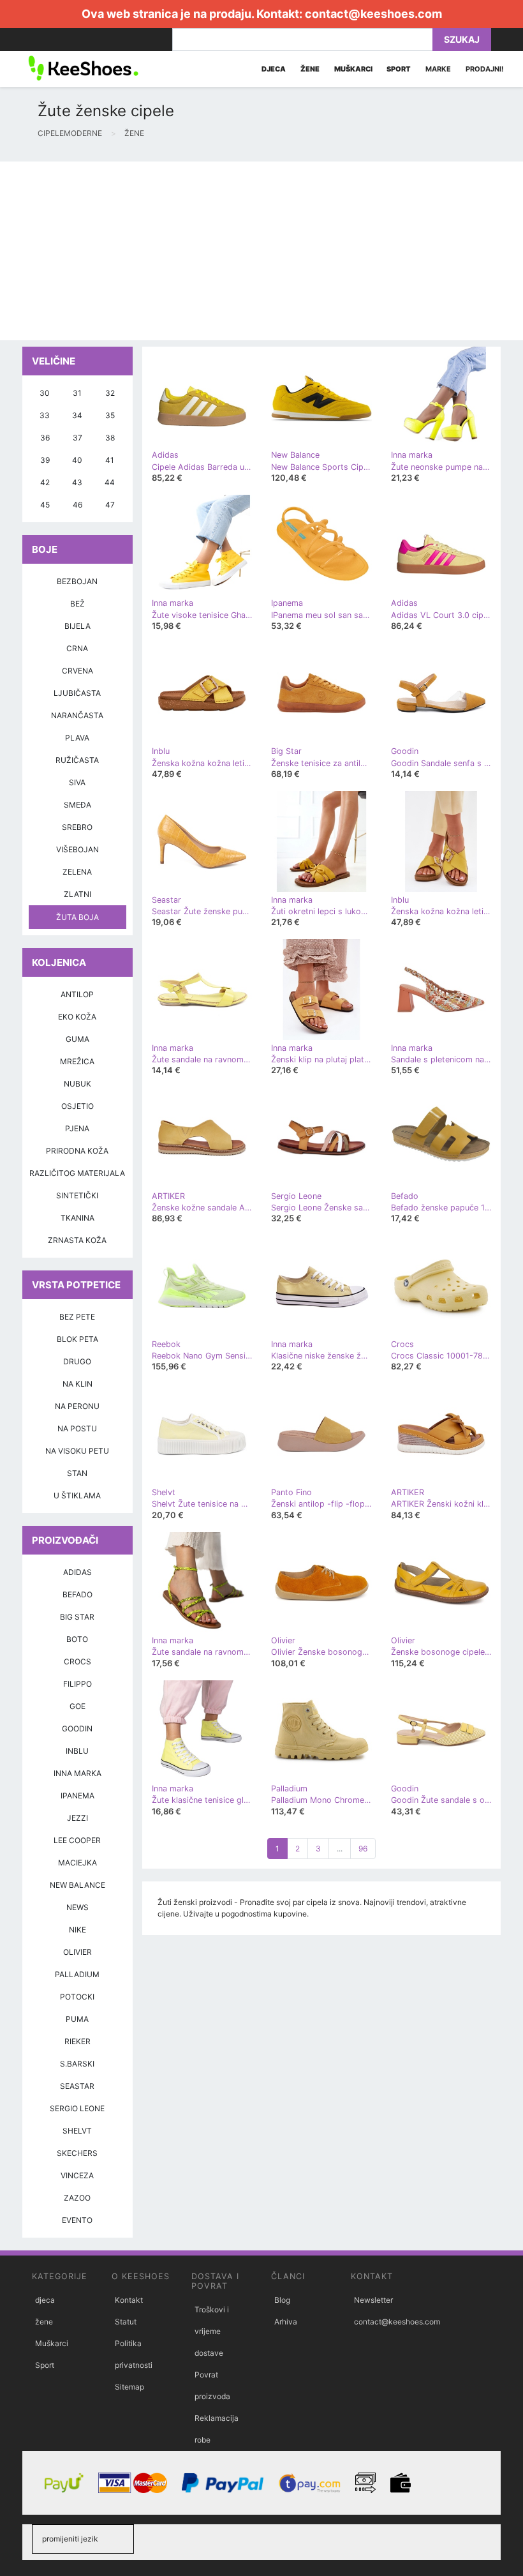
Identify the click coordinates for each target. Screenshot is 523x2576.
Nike (77, 1930)
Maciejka (77, 1863)
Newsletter (373, 2300)
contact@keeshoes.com (373, 14)
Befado (77, 1594)
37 (77, 438)
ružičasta (77, 760)
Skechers (77, 2153)
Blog (282, 2300)
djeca (45, 2300)
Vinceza (77, 2175)
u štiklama (77, 1495)
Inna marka (77, 1773)
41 (110, 460)
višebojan (77, 849)
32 (110, 393)
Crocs (77, 1661)
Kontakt (129, 2300)
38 (110, 438)
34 (77, 415)
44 (110, 482)
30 (45, 393)
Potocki (77, 1997)
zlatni (77, 894)
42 (45, 482)
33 (45, 415)
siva (77, 782)
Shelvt (77, 2131)
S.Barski (77, 2064)
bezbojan (77, 581)
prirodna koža (77, 1151)
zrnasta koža (77, 1240)
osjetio (77, 1106)
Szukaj (462, 39)
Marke (438, 69)
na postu (77, 1428)
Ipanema (77, 1796)
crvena (77, 671)
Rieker (77, 2041)
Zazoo (77, 2198)
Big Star (77, 1617)
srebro (77, 827)
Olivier (77, 1952)
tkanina (77, 1218)
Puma (77, 2019)
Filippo (77, 1684)
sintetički (77, 1195)
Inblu (77, 1751)
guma (77, 1039)
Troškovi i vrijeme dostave (212, 2331)
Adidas (77, 1572)
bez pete (77, 1317)
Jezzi (77, 1818)
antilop (77, 994)
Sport (45, 2365)
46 (77, 505)
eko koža (77, 1017)
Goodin (77, 1729)
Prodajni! (485, 69)
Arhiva (286, 2322)
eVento (77, 2220)
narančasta (77, 715)
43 (77, 482)
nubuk (77, 1084)
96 (363, 1849)
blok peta (77, 1339)
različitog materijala (77, 1173)
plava (77, 738)
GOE (77, 1706)
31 (77, 393)
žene (44, 2322)
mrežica (77, 1061)
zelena (77, 872)
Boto (77, 1639)
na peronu (77, 1406)
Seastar (77, 2086)
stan (77, 1473)
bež (77, 604)
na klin (77, 1384)
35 (110, 415)
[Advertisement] (261, 251)
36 (45, 438)
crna (77, 648)
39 (45, 460)
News (77, 1907)
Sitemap (129, 2387)
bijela (77, 626)
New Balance (77, 1885)
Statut (126, 2322)
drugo (77, 1361)
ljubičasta (77, 693)
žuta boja (77, 917)
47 (110, 505)
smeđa (77, 805)
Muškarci (52, 2343)
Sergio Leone (77, 2108)
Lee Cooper (77, 1840)
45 (45, 505)
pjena (77, 1128)
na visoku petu (77, 1451)
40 (77, 460)
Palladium (77, 1974)
